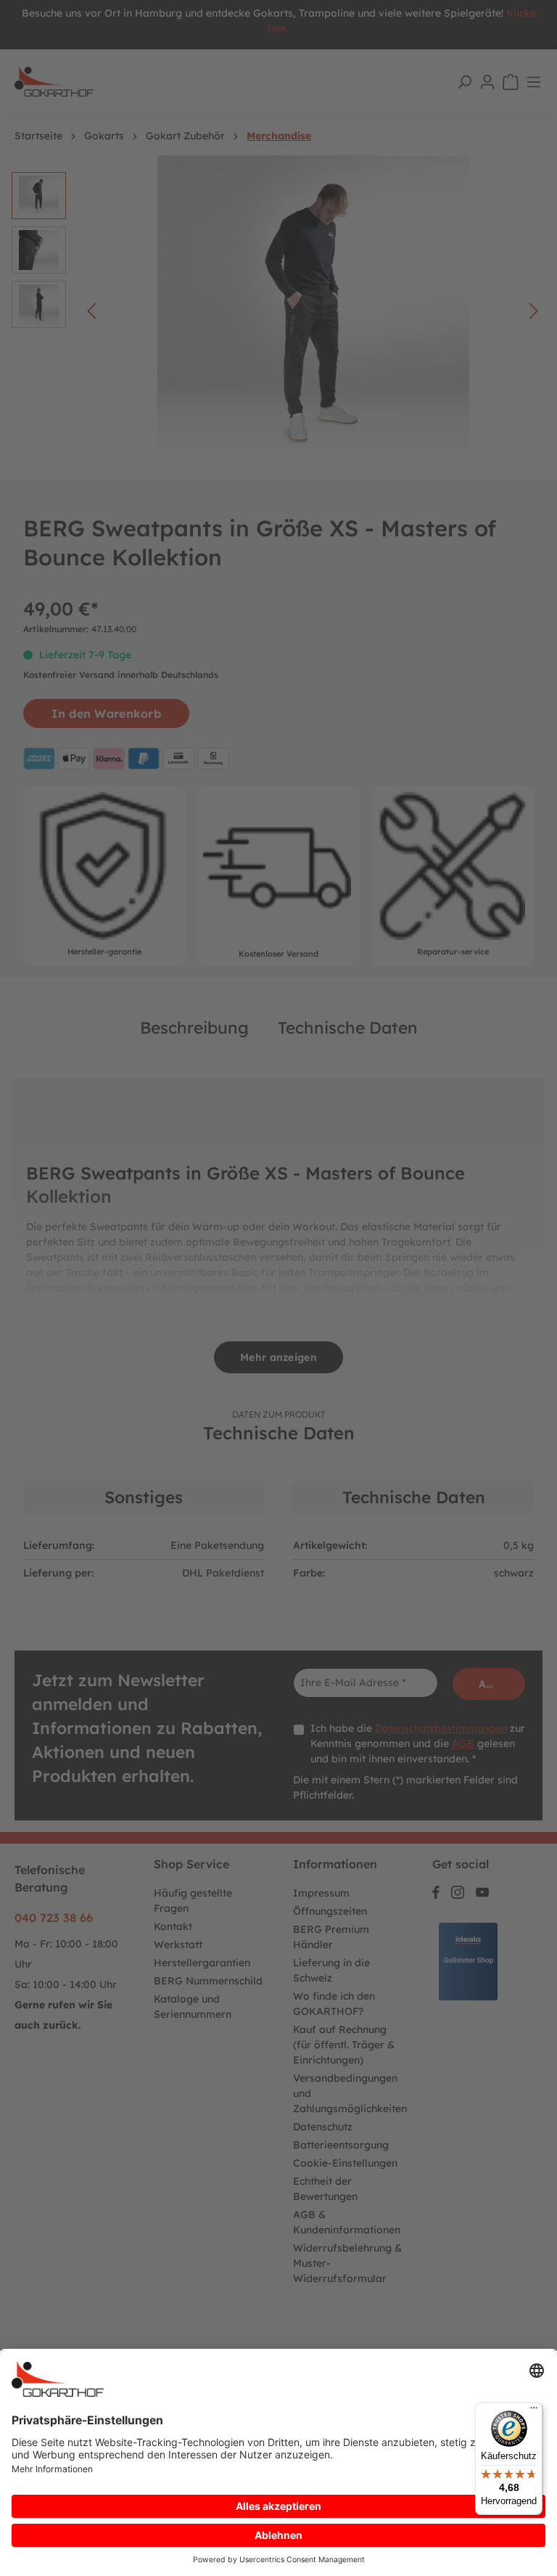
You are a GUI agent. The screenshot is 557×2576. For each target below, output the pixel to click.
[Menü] (534, 2411)
